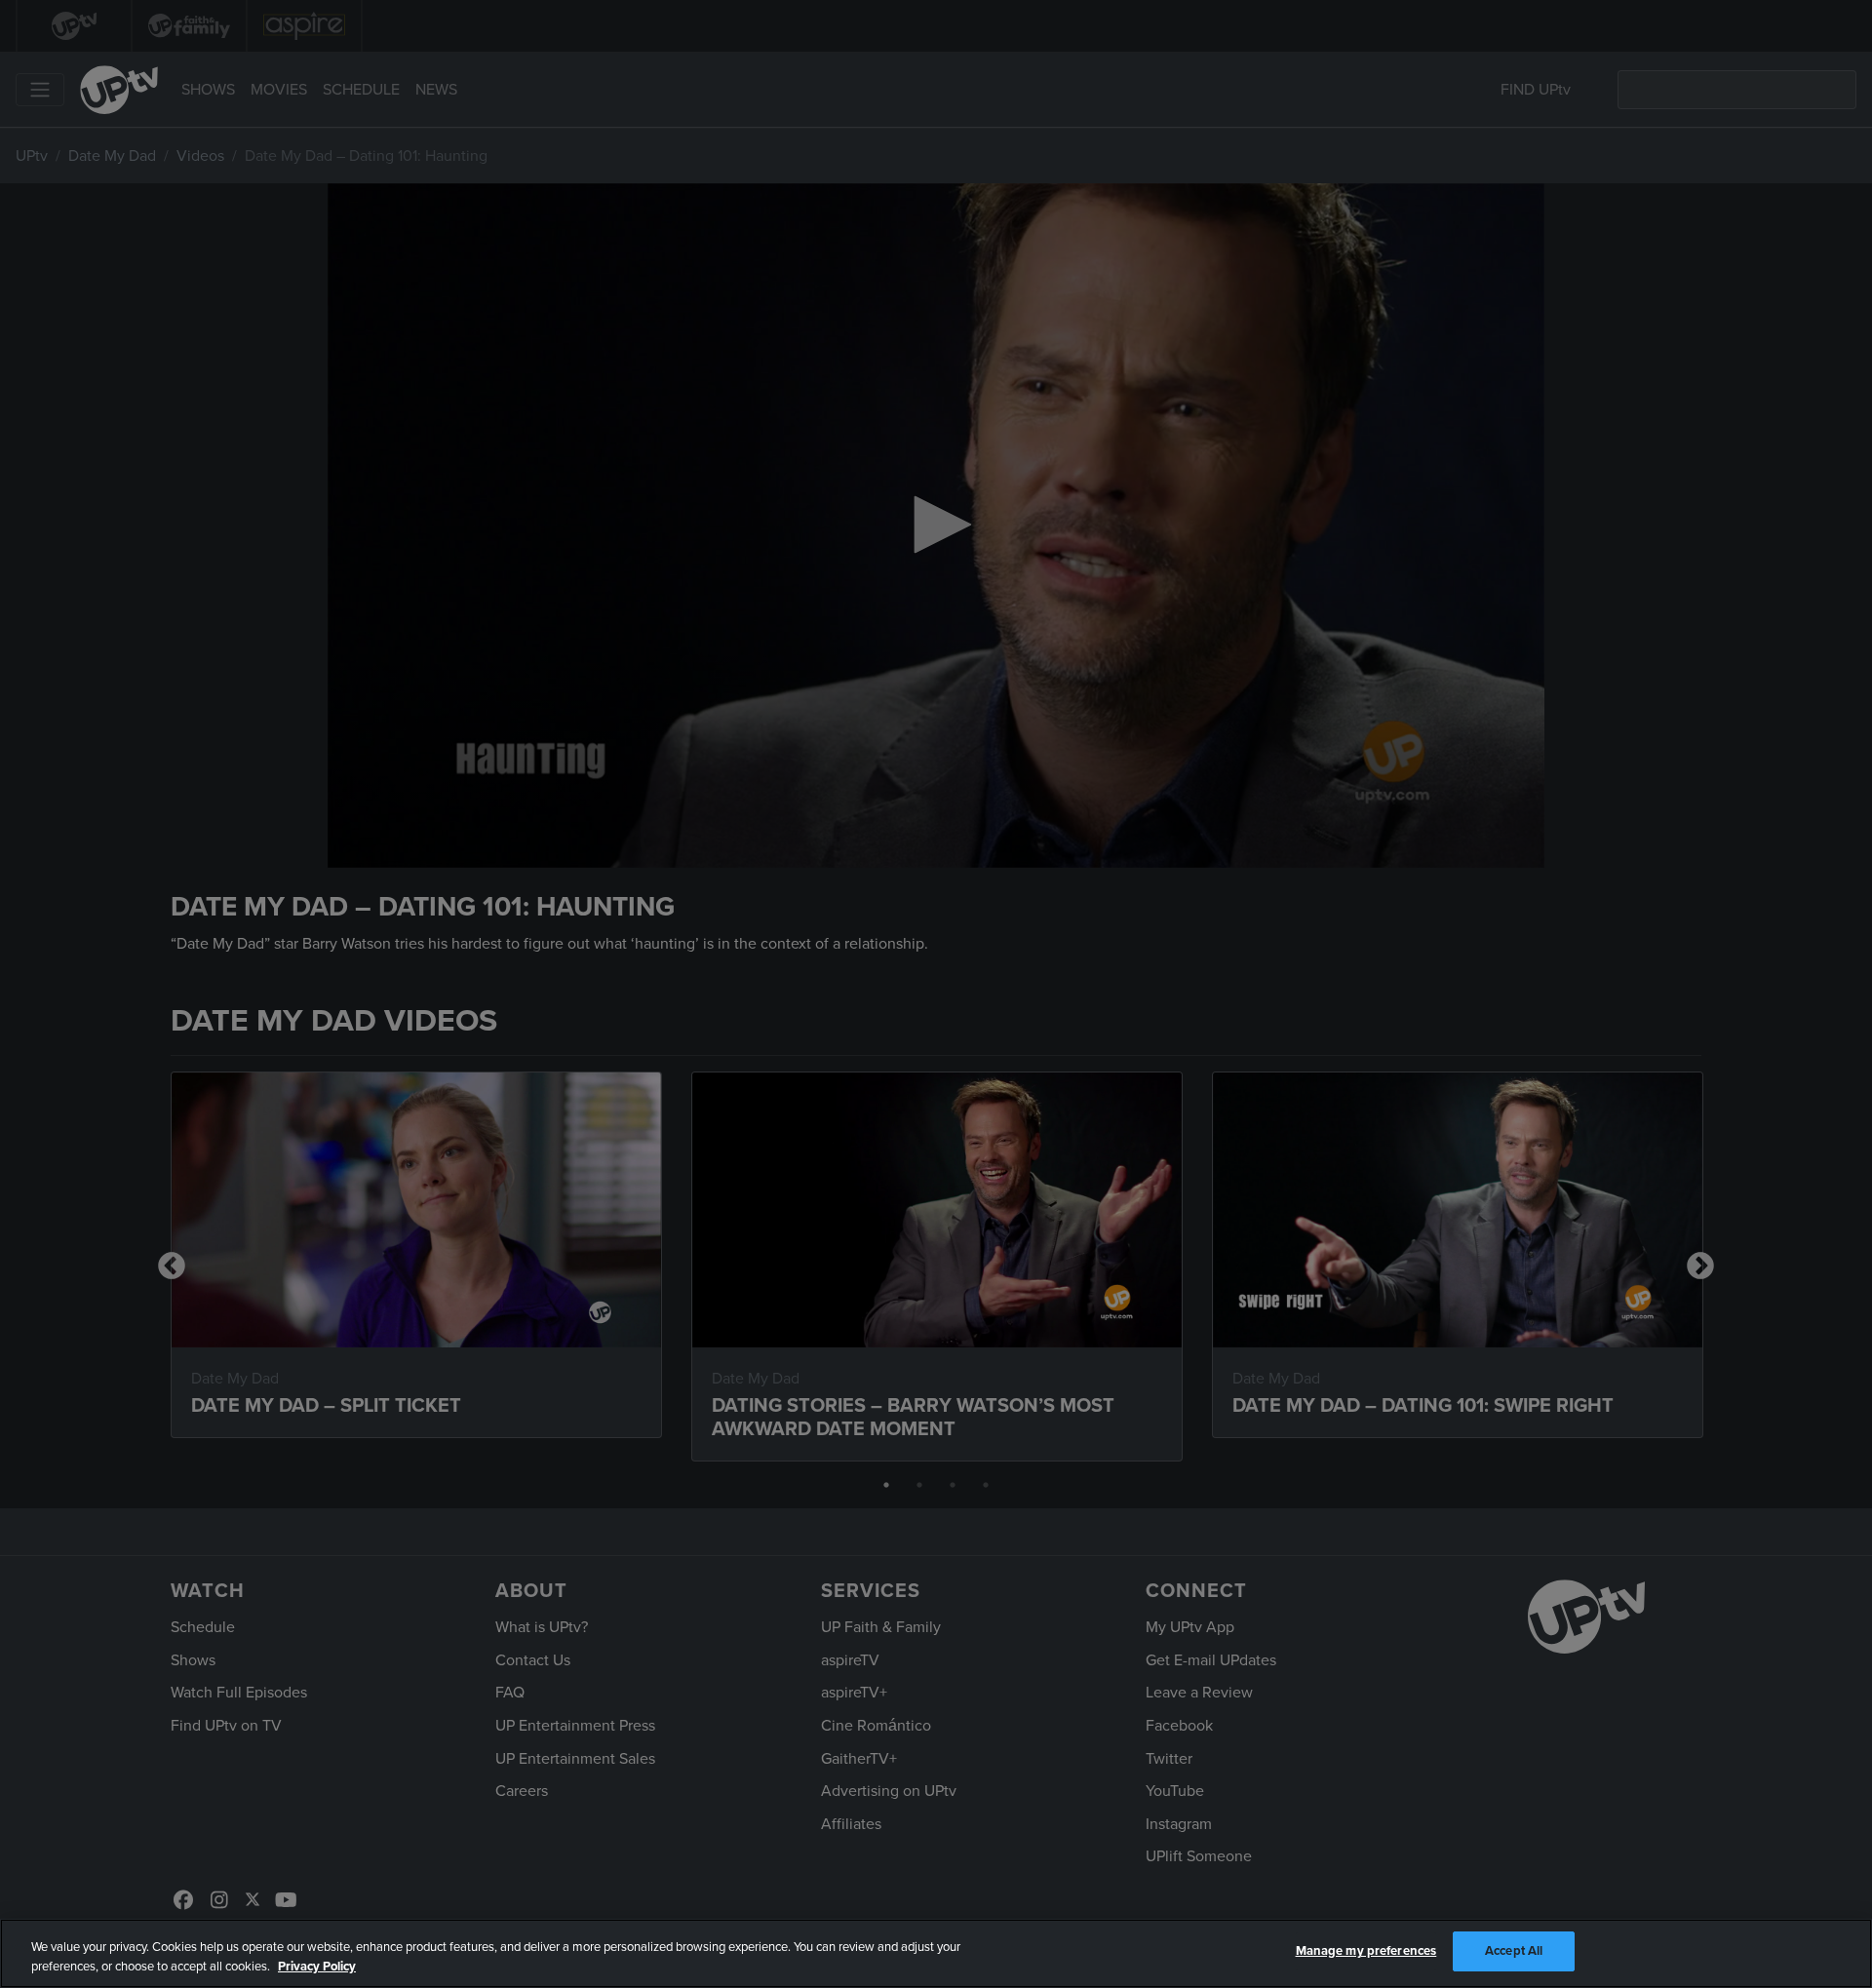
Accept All (1514, 1951)
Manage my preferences (1366, 1951)
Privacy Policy (317, 1967)
